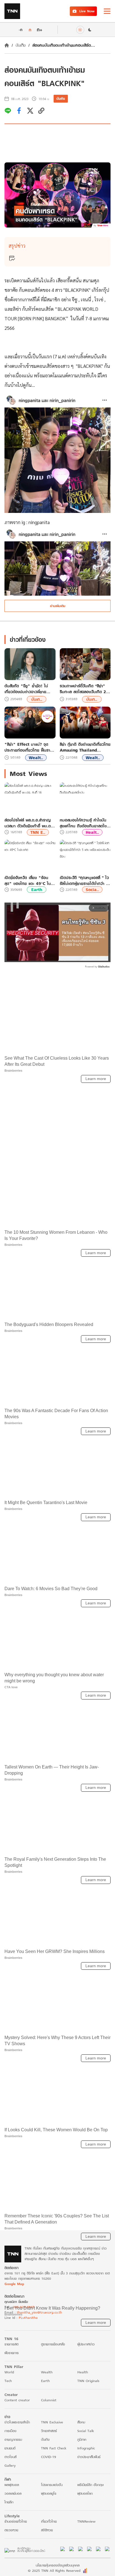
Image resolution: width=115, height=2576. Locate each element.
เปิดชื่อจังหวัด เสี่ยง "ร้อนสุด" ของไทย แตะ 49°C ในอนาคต (28, 880)
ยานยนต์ (10, 2557)
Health (83, 2481)
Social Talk (86, 2540)
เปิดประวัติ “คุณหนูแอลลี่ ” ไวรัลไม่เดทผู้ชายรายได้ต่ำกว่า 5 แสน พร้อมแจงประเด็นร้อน (84, 880)
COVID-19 (49, 2566)
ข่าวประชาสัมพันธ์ (89, 2566)
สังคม (81, 2531)
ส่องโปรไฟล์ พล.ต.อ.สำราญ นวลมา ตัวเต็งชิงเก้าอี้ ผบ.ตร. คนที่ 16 (29, 823)
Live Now (87, 11)
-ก (21, 30)
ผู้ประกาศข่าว (86, 2453)
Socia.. (92, 890)
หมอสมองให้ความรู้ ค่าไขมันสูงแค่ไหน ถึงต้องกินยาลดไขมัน (83, 823)
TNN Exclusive (52, 2531)
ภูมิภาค (82, 2549)
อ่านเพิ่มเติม (58, 606)
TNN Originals (88, 2490)
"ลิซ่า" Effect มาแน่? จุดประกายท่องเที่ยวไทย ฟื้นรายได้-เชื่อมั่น (29, 747)
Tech (8, 2490)
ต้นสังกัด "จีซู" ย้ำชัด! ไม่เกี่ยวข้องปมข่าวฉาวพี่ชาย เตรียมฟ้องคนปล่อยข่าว (26, 689)
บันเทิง (21, 45)
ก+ (40, 29)
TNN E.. (38, 832)
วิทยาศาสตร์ (49, 2540)
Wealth (47, 2481)
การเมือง (10, 2540)
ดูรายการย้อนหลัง (53, 2453)
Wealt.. (36, 758)
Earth (37, 890)
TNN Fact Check (54, 2557)
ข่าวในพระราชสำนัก (17, 2531)
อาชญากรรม (13, 2549)
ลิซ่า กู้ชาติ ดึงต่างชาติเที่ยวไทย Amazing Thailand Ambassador (85, 747)
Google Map (14, 2393)
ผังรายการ (12, 2462)
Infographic (86, 2557)
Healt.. (92, 832)
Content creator (17, 2509)
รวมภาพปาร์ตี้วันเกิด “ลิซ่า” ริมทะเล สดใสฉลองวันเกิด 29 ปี (84, 689)
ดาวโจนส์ (10, 2566)
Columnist (49, 2509)
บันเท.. (37, 699)
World (9, 2481)
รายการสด (11, 2453)
